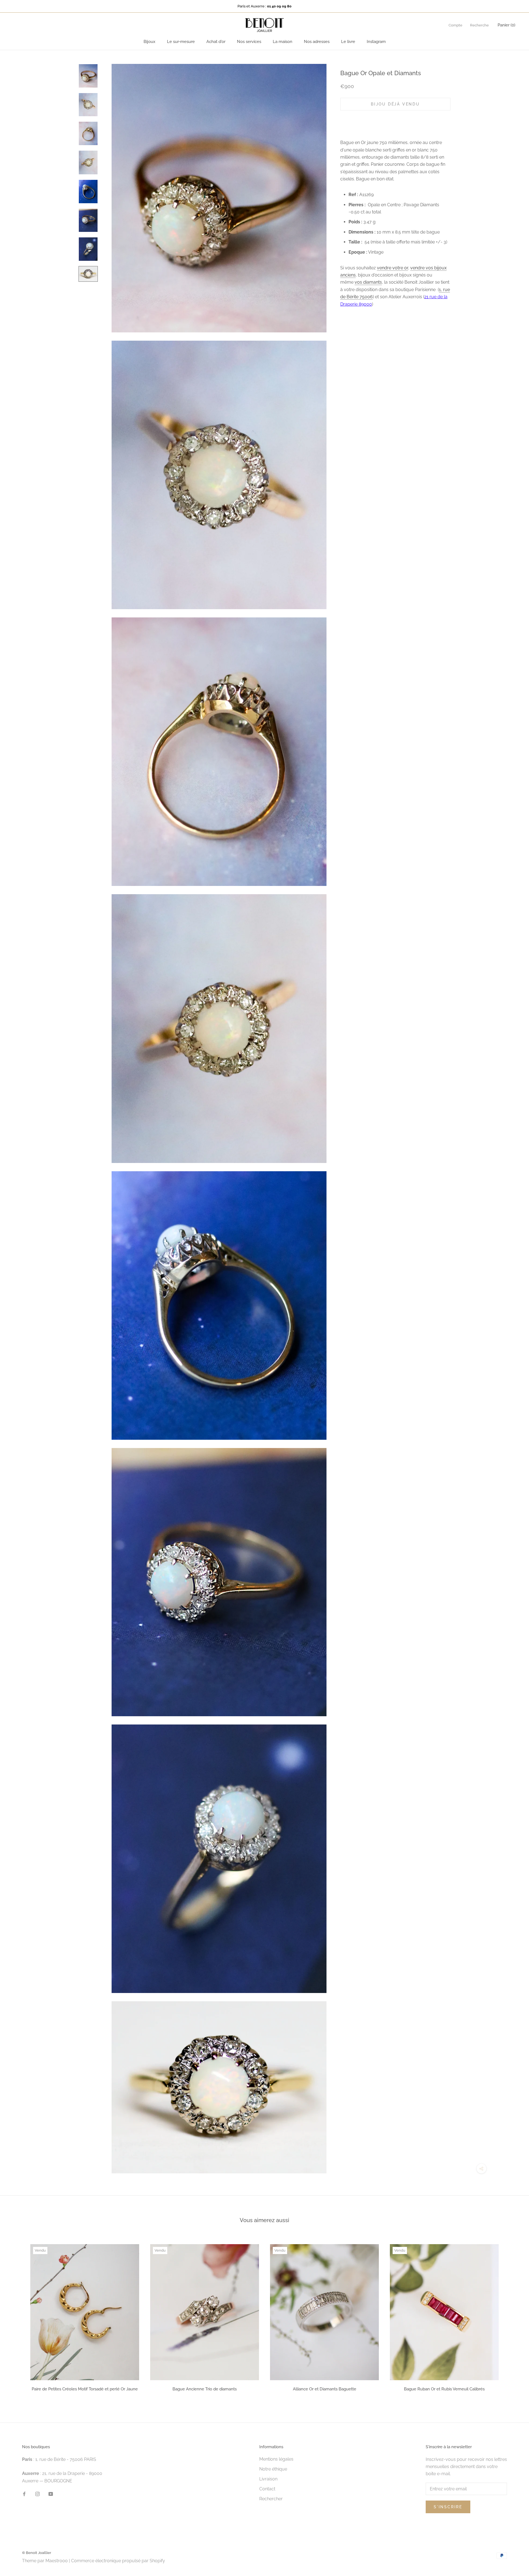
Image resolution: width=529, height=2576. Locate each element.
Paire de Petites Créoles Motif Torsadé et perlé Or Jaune (85, 2389)
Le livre (348, 42)
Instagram (376, 42)
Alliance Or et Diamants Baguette (325, 2389)
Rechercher (271, 2499)
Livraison (268, 2479)
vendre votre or (392, 268)
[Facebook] (24, 2494)
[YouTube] (51, 2494)
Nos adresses (317, 42)
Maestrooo (57, 2561)
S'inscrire (448, 2507)
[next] (512, 2316)
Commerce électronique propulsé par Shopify (118, 2561)
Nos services (249, 42)
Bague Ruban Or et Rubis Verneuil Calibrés (444, 2389)
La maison (283, 42)
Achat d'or (216, 42)
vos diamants (368, 282)
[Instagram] (37, 2494)
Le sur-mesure (181, 42)
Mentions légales (276, 2459)
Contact (267, 2489)
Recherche (479, 25)
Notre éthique (273, 2469)
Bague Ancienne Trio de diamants (205, 2389)
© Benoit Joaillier (37, 2553)
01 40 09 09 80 (279, 6)
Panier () (506, 25)
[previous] (17, 2316)
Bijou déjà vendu (395, 104)
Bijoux (149, 42)
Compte (455, 25)
